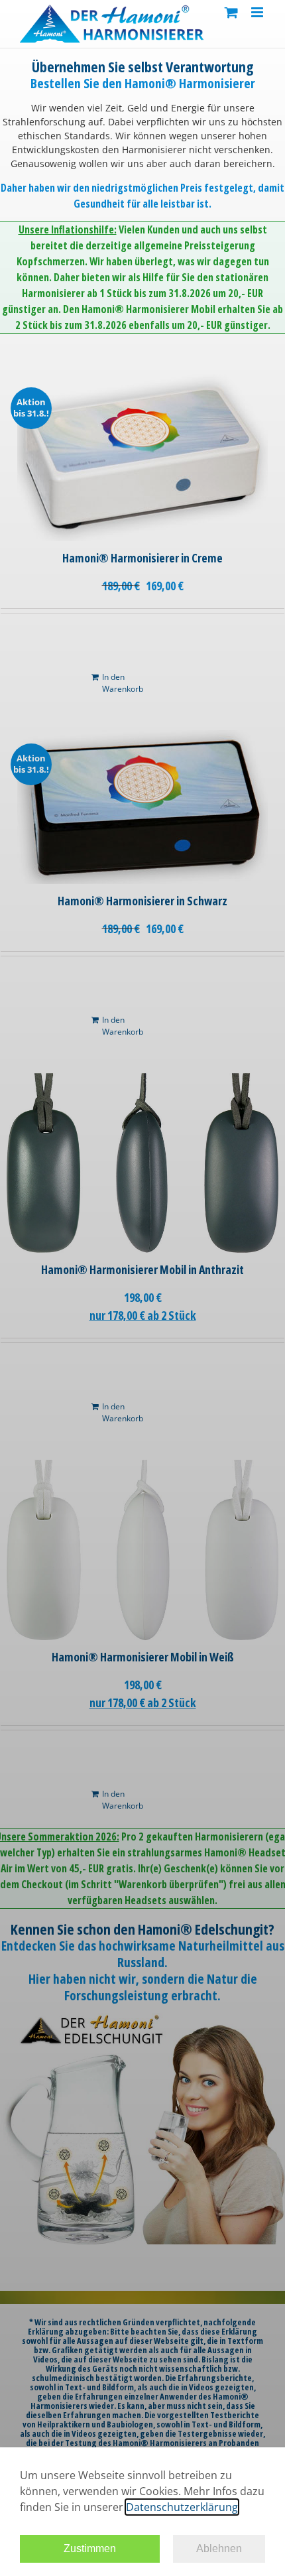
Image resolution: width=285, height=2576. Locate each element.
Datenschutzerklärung (182, 2507)
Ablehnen (219, 2548)
